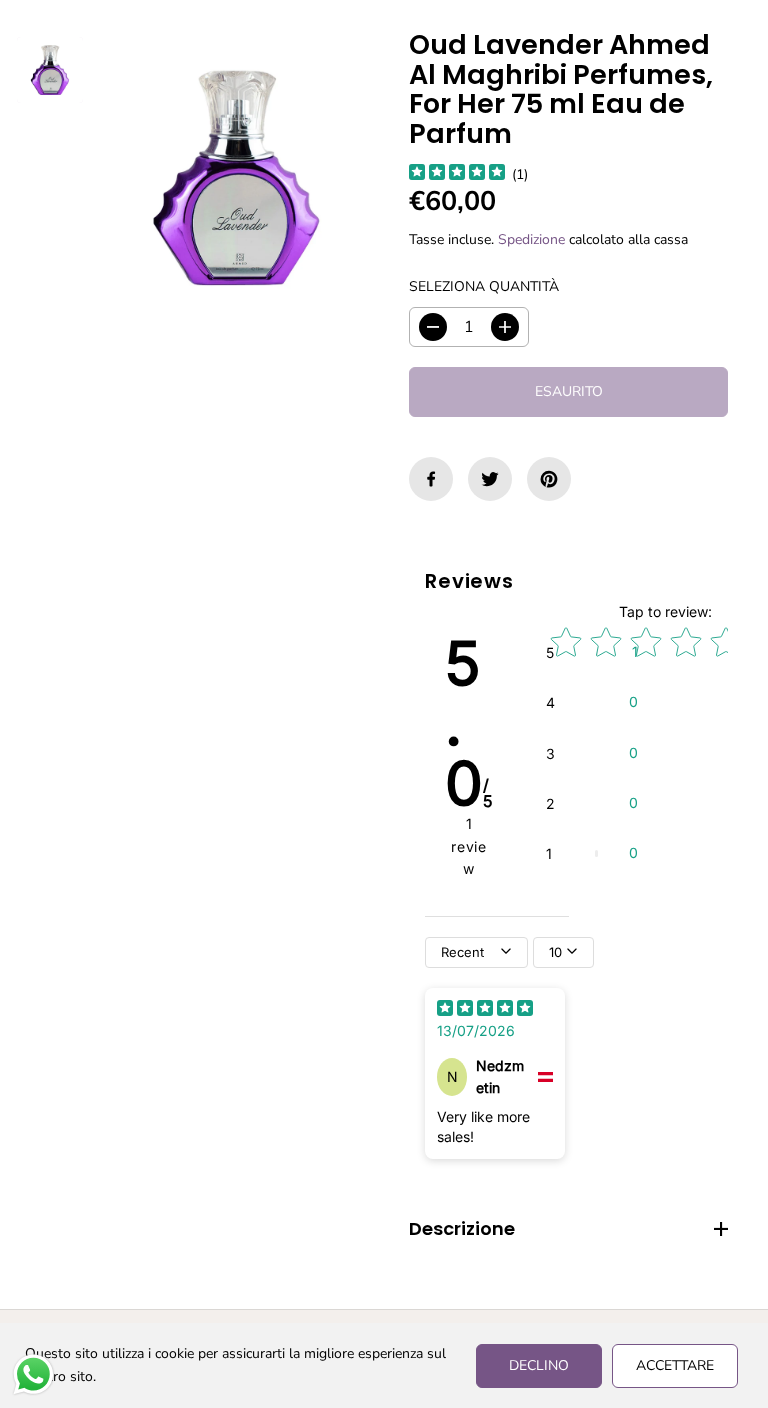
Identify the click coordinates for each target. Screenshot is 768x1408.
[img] (457, 174)
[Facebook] (431, 479)
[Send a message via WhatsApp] (33, 1374)
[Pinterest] (549, 479)
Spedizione (531, 239)
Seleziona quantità (484, 286)
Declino (539, 1365)
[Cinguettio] (490, 479)
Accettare (675, 1365)
